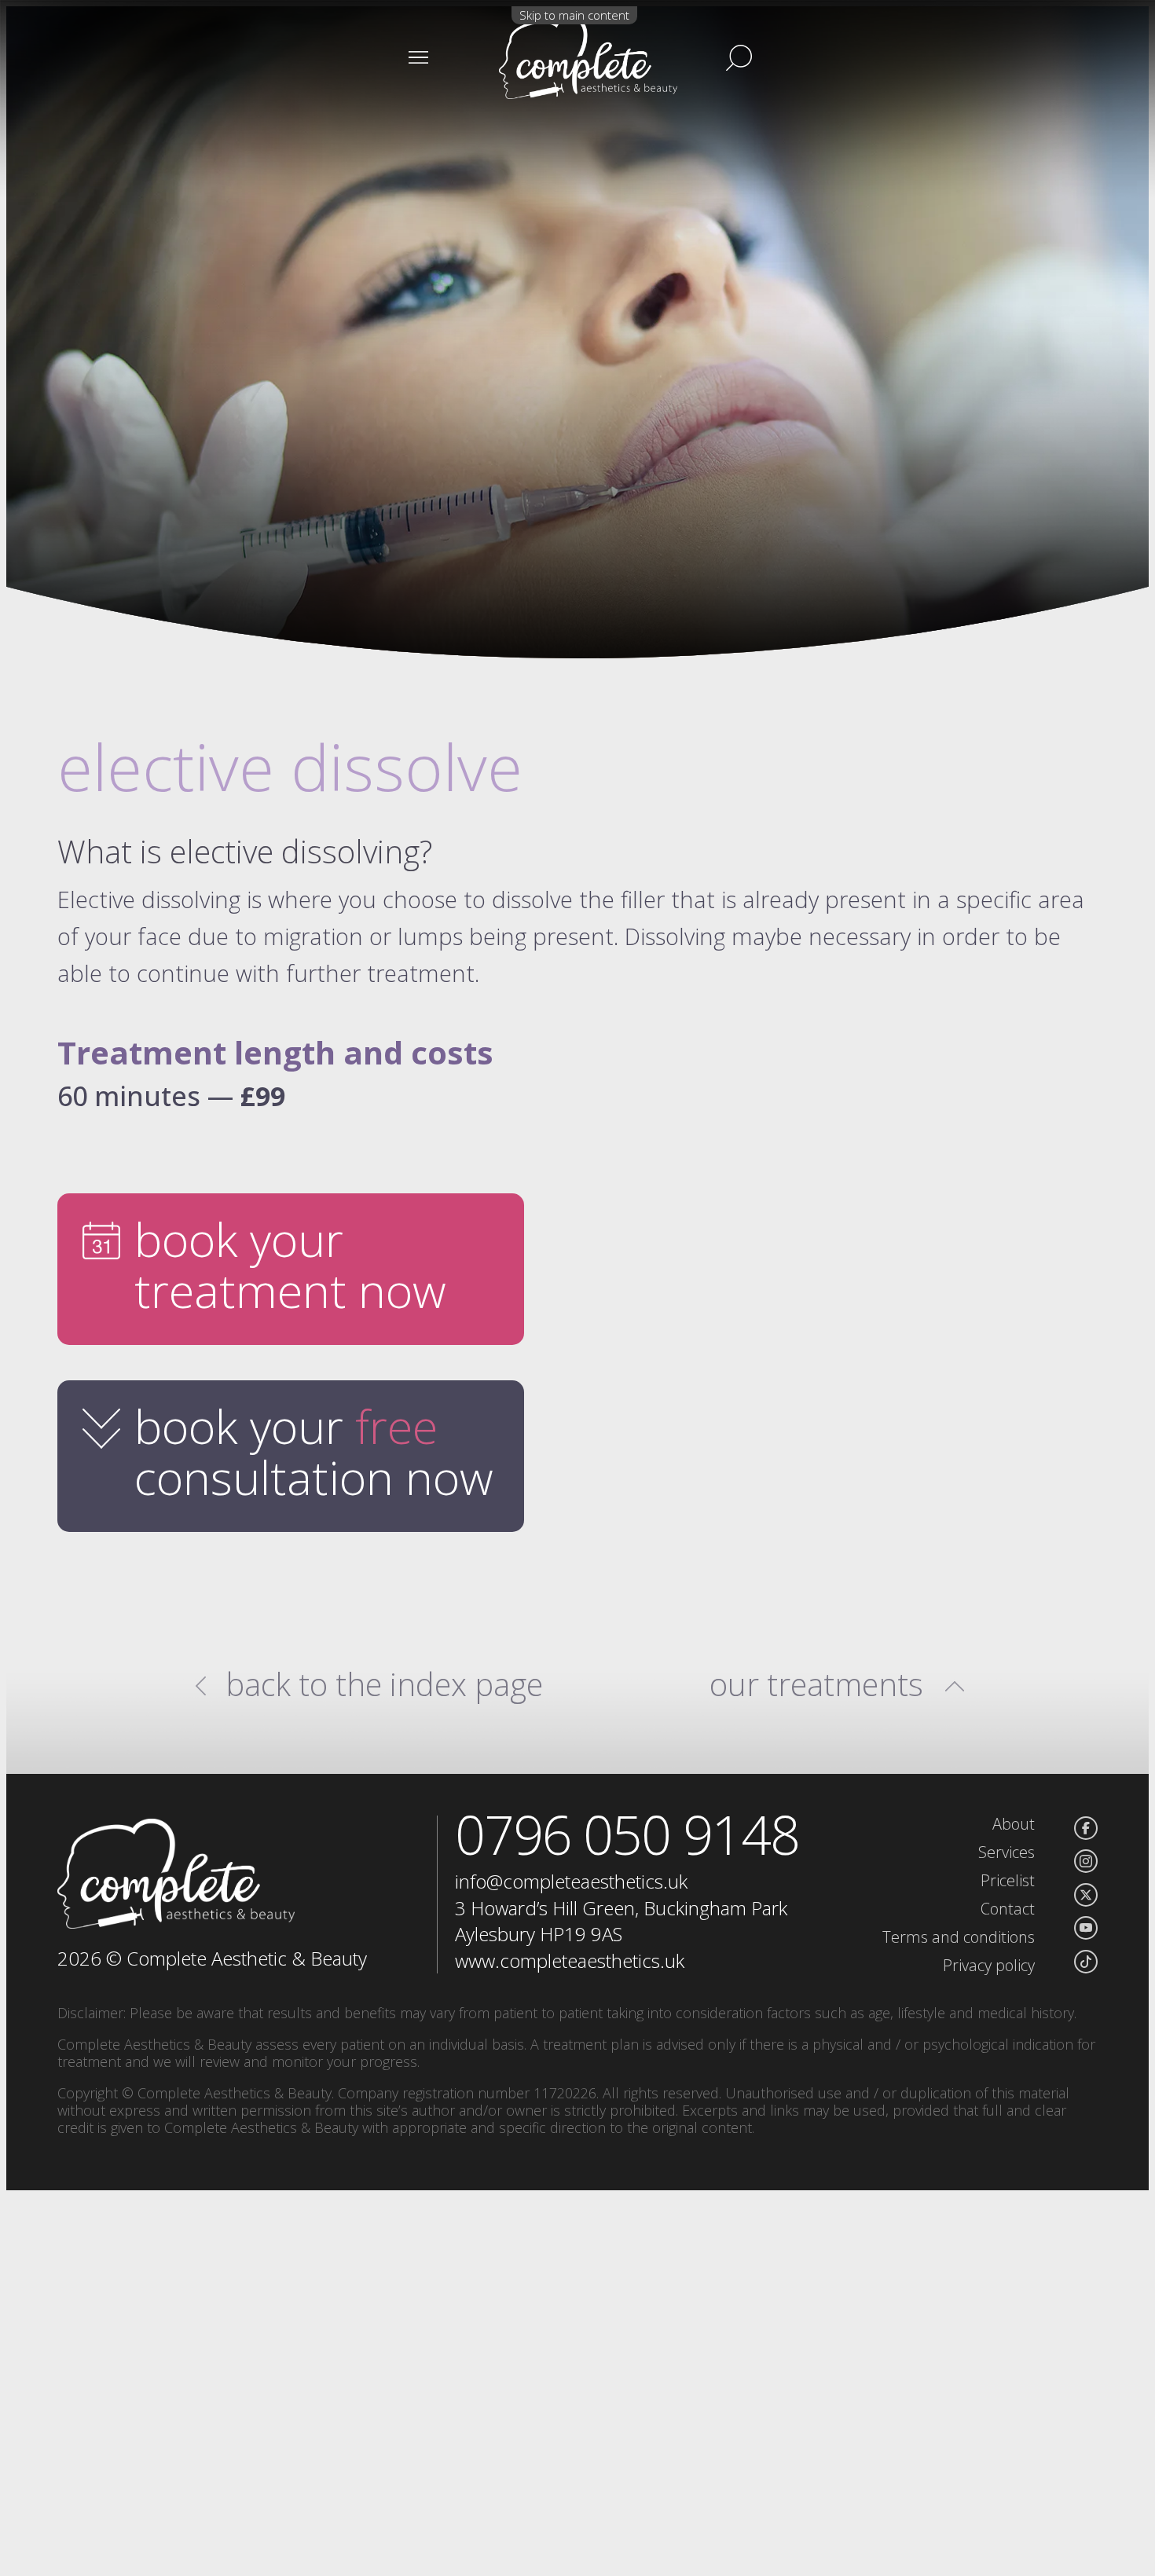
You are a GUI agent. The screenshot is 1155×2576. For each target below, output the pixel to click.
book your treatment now (290, 1264)
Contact (1008, 1909)
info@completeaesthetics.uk (571, 1881)
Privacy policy (989, 1965)
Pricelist (1008, 1880)
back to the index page (385, 1684)
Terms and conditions (959, 1937)
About (1014, 1824)
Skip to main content (574, 15)
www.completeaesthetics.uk (570, 1960)
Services (1006, 1852)
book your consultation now (314, 1451)
